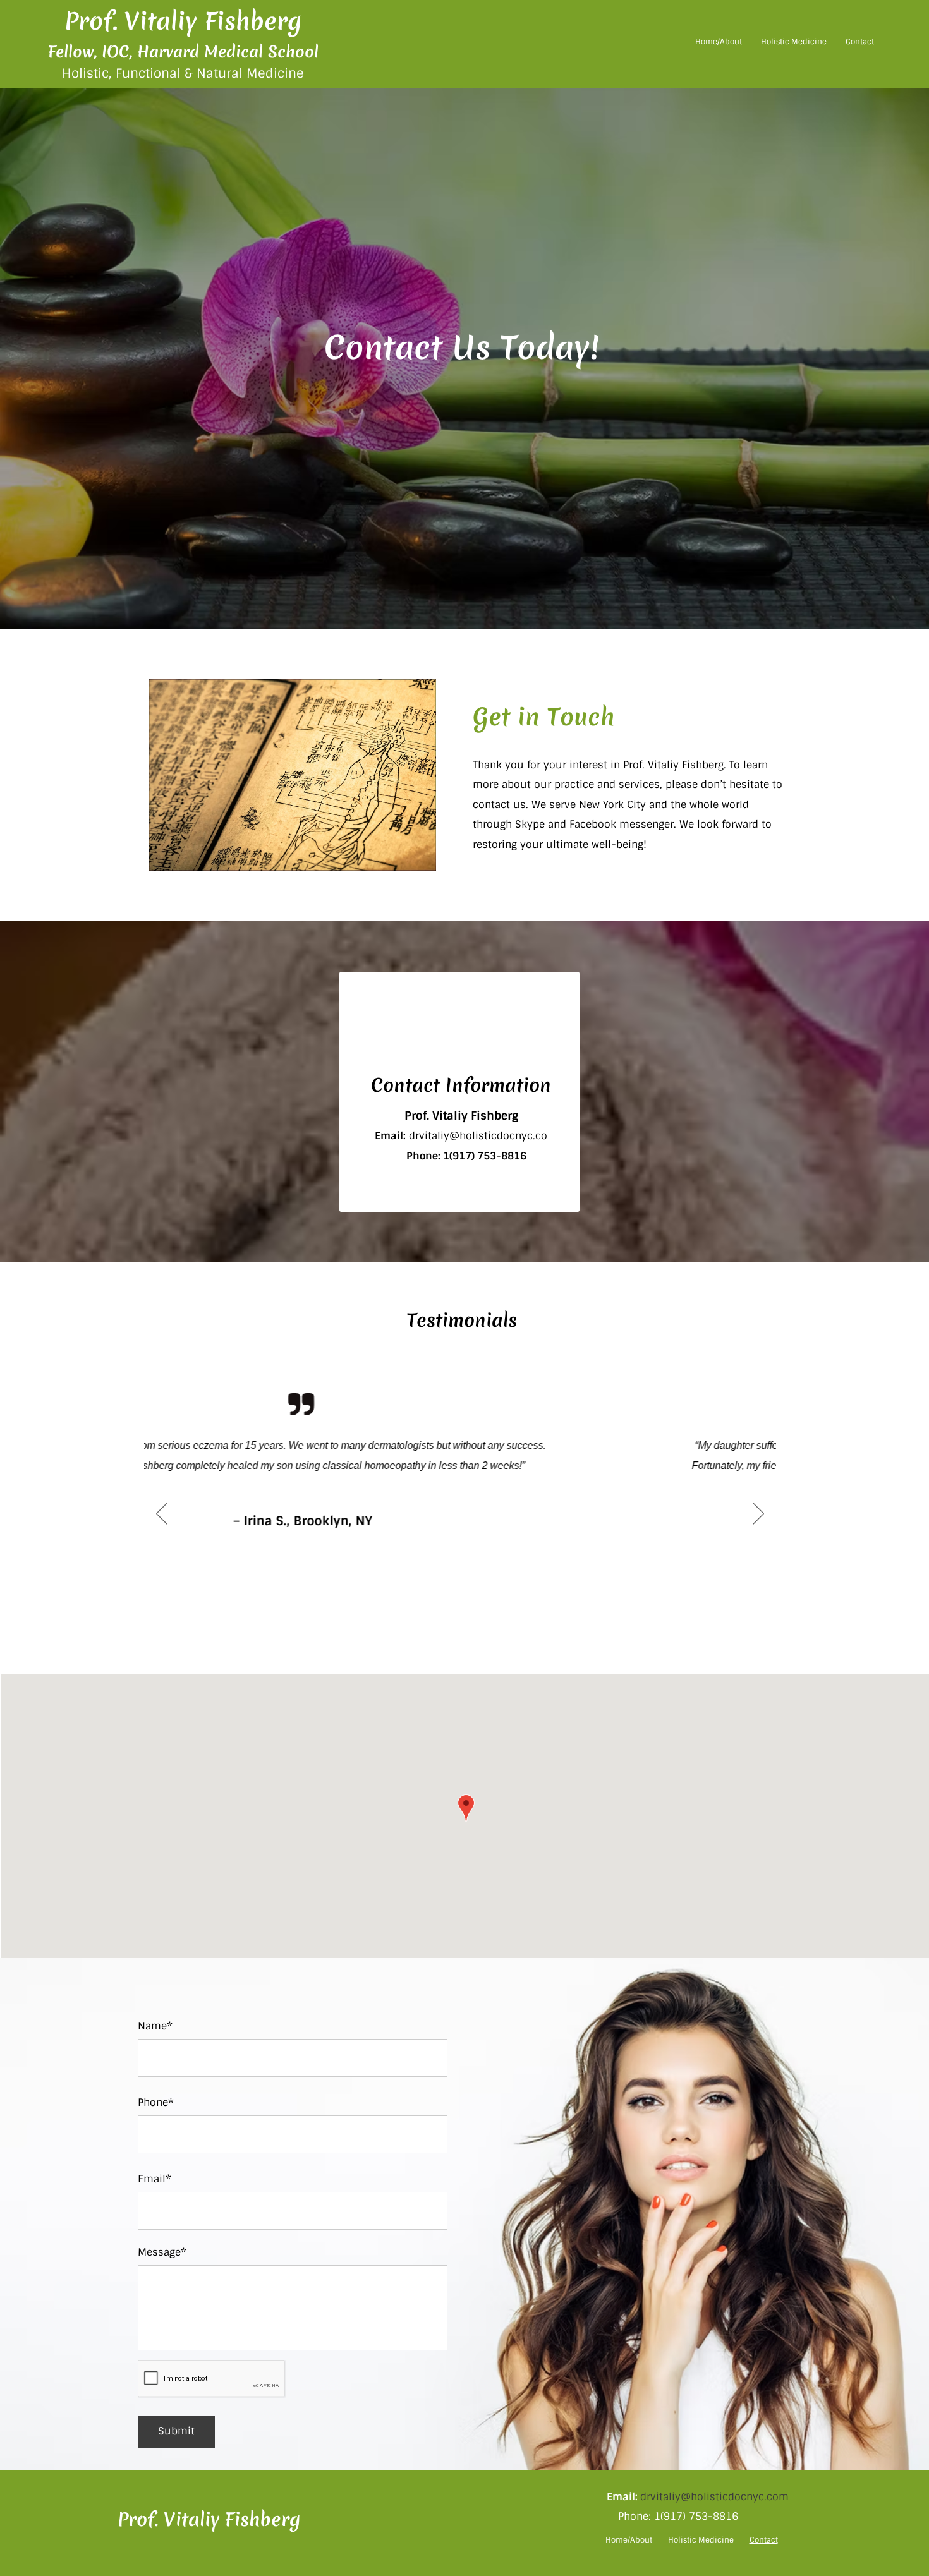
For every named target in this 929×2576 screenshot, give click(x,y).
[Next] (758, 1515)
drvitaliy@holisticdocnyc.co (478, 1136)
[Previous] (162, 1515)
